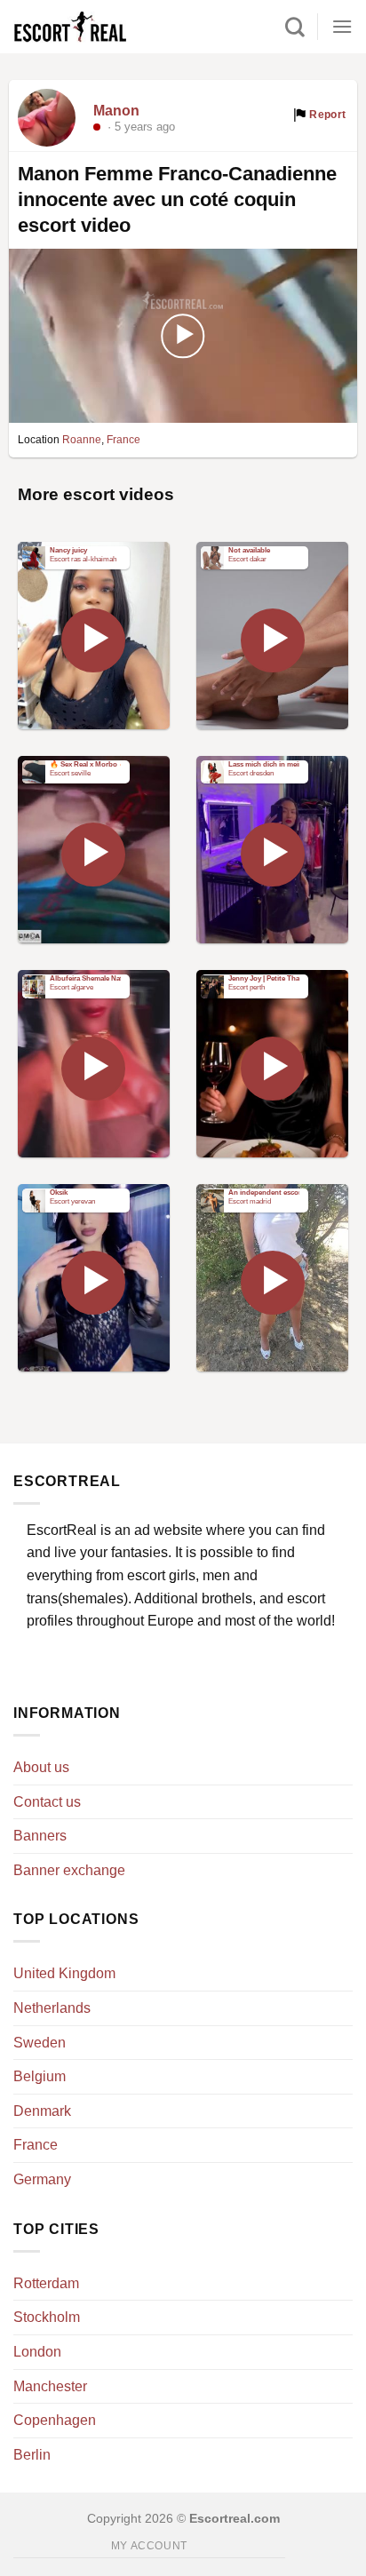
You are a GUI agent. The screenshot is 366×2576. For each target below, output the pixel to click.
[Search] (295, 27)
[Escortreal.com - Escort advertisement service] (89, 27)
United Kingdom (64, 1973)
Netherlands (52, 2008)
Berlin (32, 2455)
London (37, 2352)
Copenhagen (55, 2420)
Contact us (47, 1802)
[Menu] (342, 26)
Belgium (40, 2076)
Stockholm (47, 2317)
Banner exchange (69, 1870)
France (123, 440)
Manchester (50, 2386)
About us (41, 1767)
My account (149, 2546)
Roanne (82, 440)
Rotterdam (46, 2283)
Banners (40, 1836)
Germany (42, 2179)
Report (326, 115)
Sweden (40, 2043)
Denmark (42, 2111)
